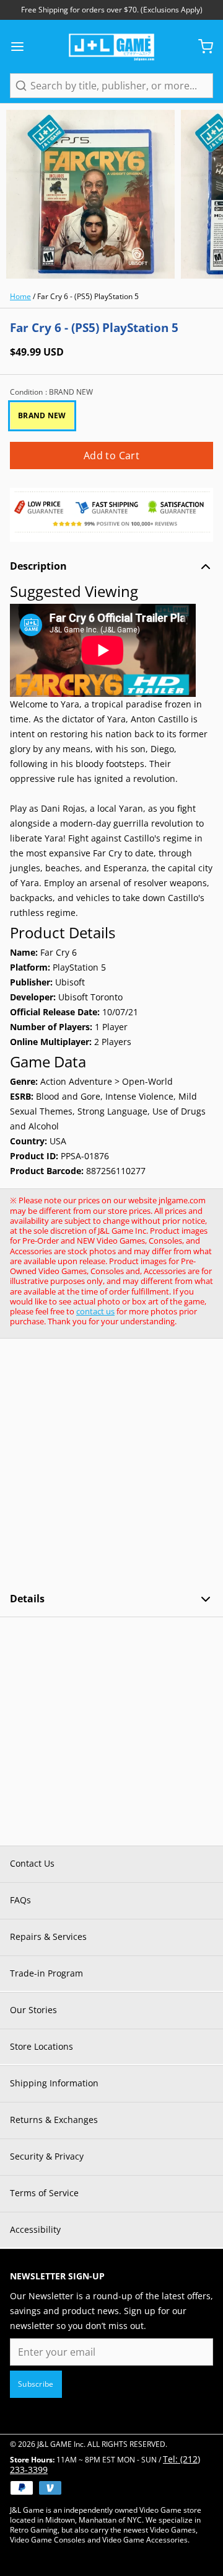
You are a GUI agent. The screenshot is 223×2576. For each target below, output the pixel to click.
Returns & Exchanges (54, 2120)
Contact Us (32, 1863)
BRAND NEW (42, 415)
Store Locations (42, 2046)
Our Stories (33, 2010)
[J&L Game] (111, 47)
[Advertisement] (111, 1465)
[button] (111, 456)
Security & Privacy (47, 2156)
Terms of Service (44, 2193)
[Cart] (201, 47)
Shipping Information (54, 2083)
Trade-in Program (46, 1973)
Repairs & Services (48, 1936)
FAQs (20, 1900)
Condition (51, 392)
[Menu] (22, 47)
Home (20, 296)
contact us (95, 1311)
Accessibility (35, 2229)
